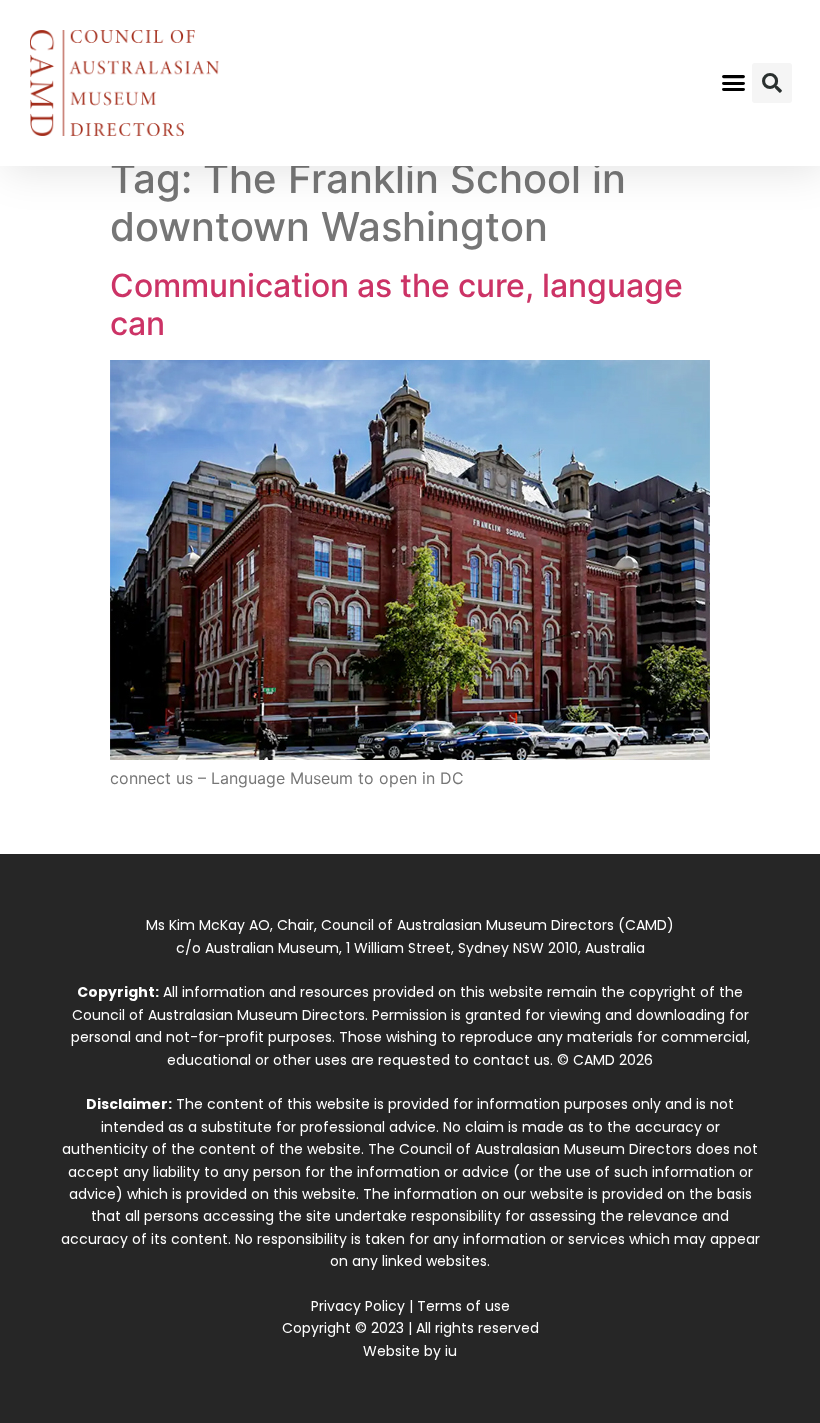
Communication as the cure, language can (396, 304)
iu (451, 1351)
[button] (734, 83)
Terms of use (463, 1306)
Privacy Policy (358, 1306)
